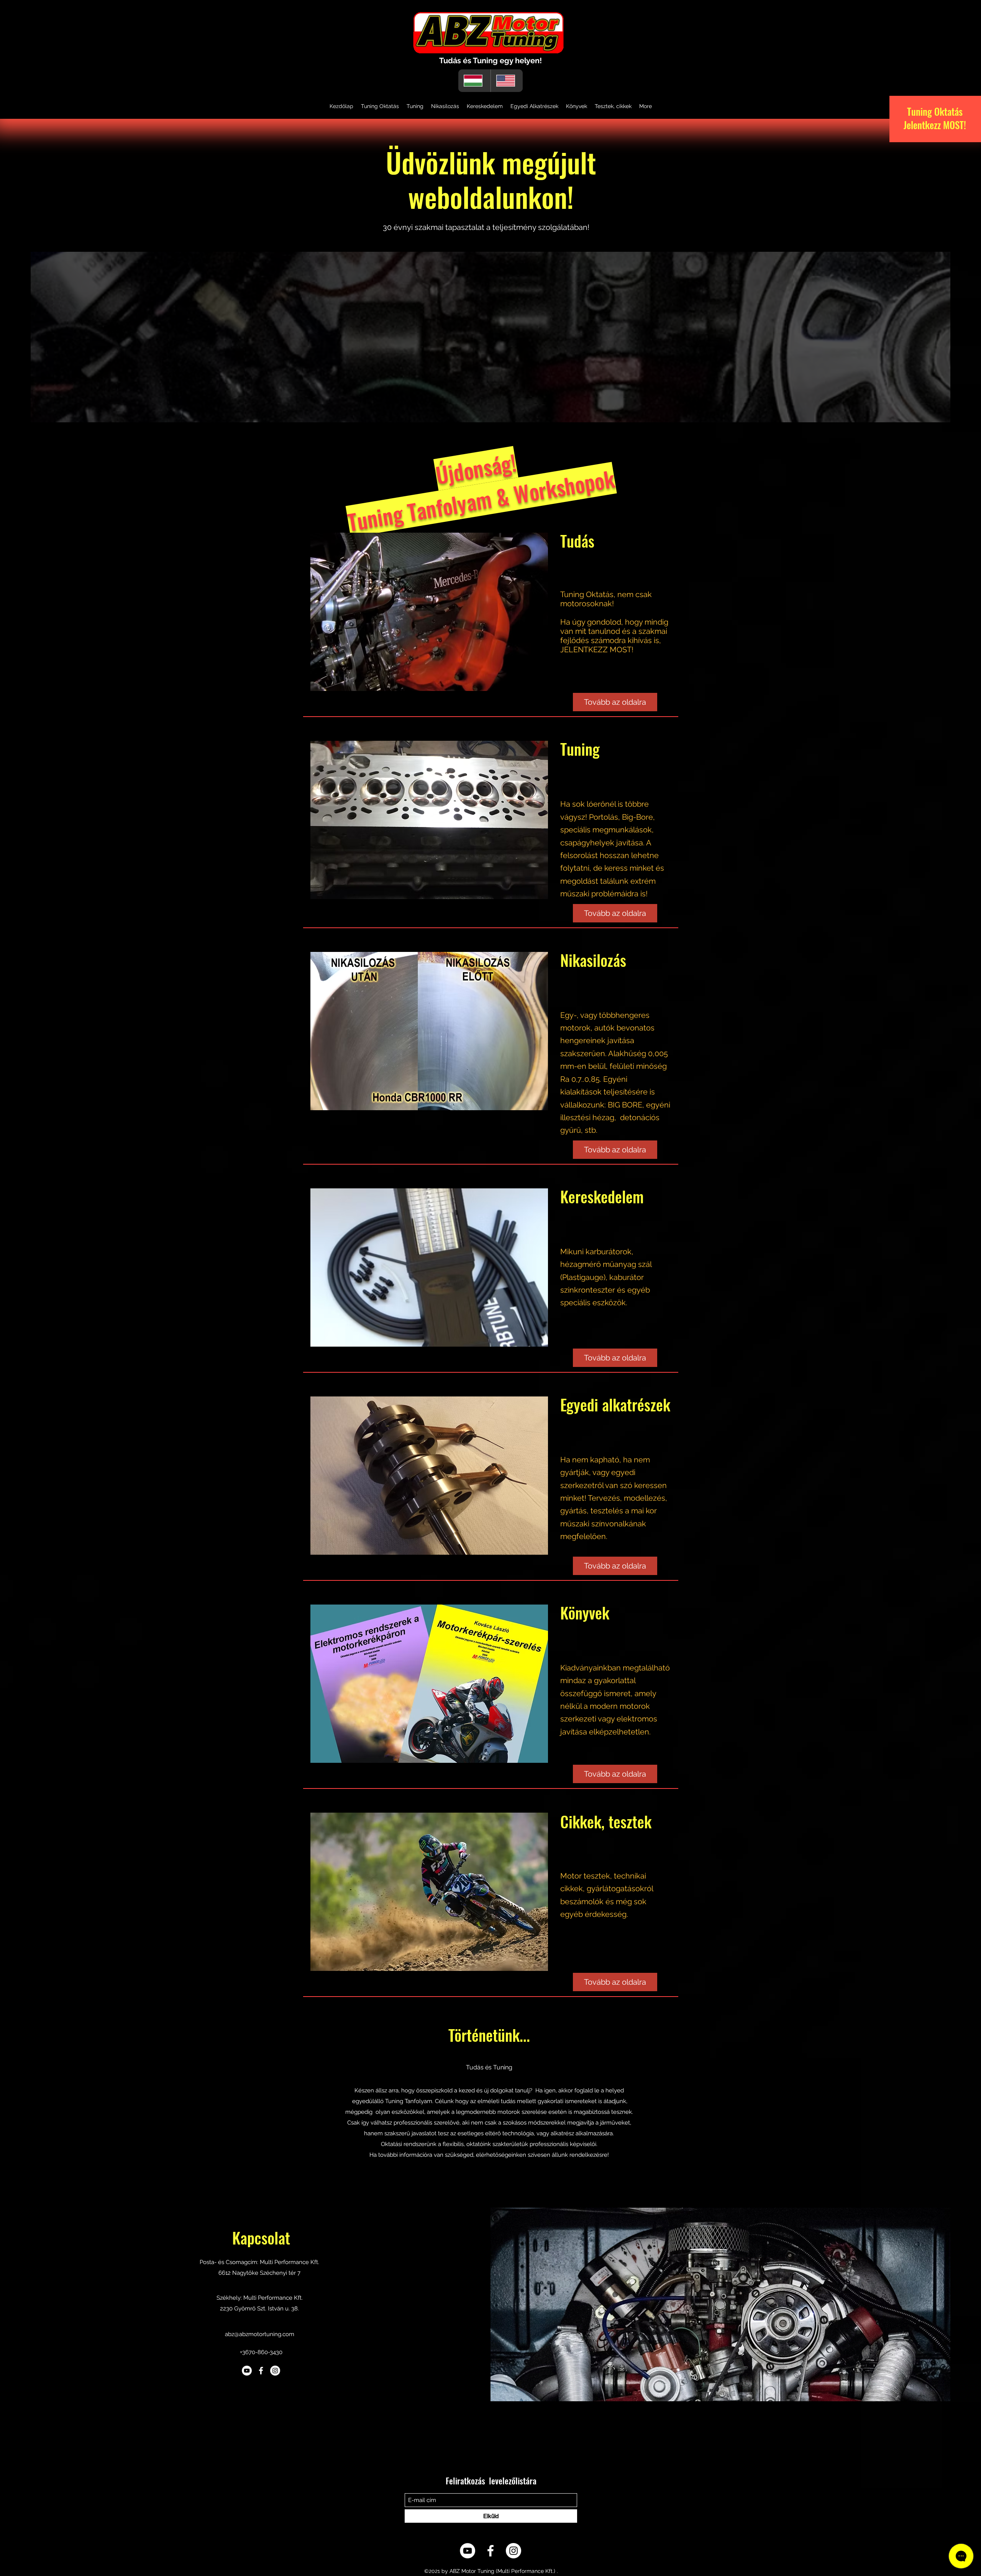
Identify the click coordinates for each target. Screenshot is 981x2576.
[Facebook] (261, 2371)
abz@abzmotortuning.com (260, 2334)
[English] (507, 81)
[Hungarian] (474, 81)
